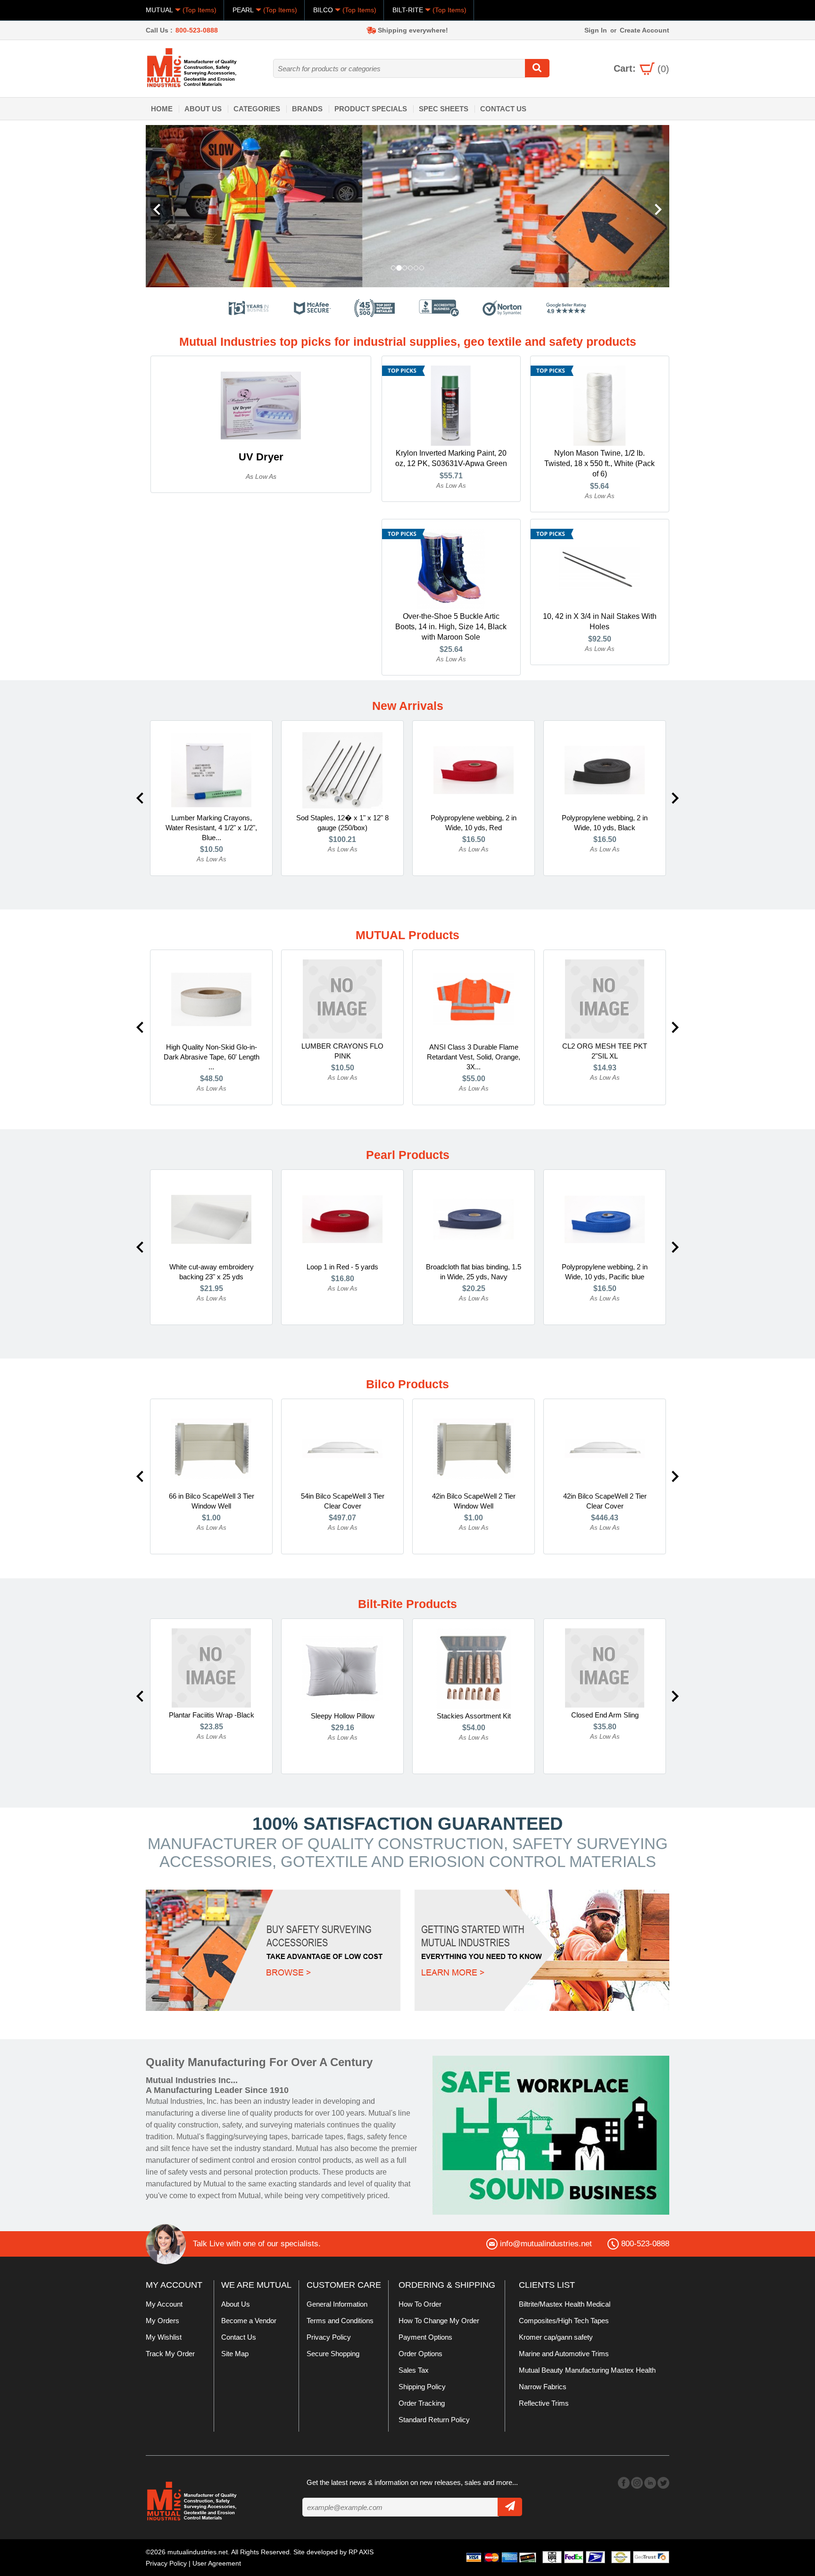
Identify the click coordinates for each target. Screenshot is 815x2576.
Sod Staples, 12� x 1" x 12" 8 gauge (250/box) (342, 823)
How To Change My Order (439, 2321)
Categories (257, 109)
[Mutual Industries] (407, 206)
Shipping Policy (422, 2387)
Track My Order (170, 2354)
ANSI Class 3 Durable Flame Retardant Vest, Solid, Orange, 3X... (474, 1057)
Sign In (596, 30)
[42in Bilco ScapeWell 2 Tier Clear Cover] (605, 1448)
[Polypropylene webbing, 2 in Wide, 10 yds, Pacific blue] (605, 1219)
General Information (337, 2304)
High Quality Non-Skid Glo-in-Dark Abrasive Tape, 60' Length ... (212, 1057)
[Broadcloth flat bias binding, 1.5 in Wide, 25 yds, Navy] (474, 1219)
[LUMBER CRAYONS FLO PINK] (342, 999)
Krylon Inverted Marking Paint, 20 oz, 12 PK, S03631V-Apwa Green (451, 458)
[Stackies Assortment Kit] (474, 1668)
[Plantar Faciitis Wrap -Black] (211, 1667)
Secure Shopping (333, 2354)
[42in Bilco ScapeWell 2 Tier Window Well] (474, 1448)
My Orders (162, 2321)
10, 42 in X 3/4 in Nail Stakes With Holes (600, 621)
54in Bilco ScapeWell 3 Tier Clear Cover (343, 1501)
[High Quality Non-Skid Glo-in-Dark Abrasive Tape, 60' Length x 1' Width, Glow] (211, 999)
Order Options (420, 2354)
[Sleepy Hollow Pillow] (342, 1668)
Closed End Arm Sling (605, 1715)
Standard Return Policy (434, 2420)
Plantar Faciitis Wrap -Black (212, 1715)
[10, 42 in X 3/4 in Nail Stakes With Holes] (599, 568)
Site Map (235, 2354)
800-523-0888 (197, 30)
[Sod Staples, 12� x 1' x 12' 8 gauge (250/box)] (342, 770)
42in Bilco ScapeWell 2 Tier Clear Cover (605, 1501)
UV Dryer (261, 457)
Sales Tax (414, 2370)
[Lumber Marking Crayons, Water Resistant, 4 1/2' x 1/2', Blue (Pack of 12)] (211, 770)
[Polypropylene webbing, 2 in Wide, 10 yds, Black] (605, 770)
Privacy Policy (329, 2337)
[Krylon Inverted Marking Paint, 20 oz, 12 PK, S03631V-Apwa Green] (451, 405)
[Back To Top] (791, 1287)
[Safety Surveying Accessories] (273, 1950)
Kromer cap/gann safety (556, 2337)
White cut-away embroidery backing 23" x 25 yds (212, 1272)
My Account (164, 2304)
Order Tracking (422, 2403)
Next (675, 798)
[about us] (551, 2135)
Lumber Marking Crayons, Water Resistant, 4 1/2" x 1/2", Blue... (211, 828)
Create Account (645, 30)
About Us (203, 109)
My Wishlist (164, 2337)
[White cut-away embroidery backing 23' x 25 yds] (211, 1219)
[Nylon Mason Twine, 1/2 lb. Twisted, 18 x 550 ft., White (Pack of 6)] (599, 405)
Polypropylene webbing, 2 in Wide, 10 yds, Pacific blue (605, 1272)
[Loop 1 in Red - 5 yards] (342, 1219)
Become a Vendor (249, 2321)
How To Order (420, 2304)
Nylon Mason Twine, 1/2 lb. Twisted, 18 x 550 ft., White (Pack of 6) (599, 463)
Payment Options (425, 2337)
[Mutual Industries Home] (193, 67)
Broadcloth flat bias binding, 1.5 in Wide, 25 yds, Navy (474, 1272)
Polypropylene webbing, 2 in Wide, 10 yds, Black (605, 823)
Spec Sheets (444, 109)
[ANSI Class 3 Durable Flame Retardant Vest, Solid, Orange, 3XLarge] (474, 999)
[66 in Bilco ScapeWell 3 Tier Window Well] (211, 1448)
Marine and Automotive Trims (564, 2354)
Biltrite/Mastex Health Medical (565, 2304)
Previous (140, 798)
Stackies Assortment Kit (474, 1716)
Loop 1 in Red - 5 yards (342, 1267)
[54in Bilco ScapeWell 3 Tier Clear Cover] (342, 1448)
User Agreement (217, 2563)
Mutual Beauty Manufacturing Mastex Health (587, 2370)
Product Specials (371, 109)
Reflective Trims (544, 2403)
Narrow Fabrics (543, 2387)
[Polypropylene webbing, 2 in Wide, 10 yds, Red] (474, 770)
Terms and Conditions (340, 2321)
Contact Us (503, 109)
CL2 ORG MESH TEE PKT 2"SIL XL (605, 1051)
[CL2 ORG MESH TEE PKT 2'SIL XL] (605, 999)
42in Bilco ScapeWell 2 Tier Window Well (474, 1501)
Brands (307, 109)
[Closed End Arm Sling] (605, 1667)
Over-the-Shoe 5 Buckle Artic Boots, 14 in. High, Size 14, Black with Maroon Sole (451, 627)
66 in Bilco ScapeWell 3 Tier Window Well (212, 1501)
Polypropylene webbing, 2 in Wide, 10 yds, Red (474, 823)
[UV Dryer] (261, 405)
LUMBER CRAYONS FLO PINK (342, 1051)
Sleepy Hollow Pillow (343, 1716)
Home (162, 109)
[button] (185, 206)
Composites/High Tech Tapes (564, 2321)
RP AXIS (361, 2552)
